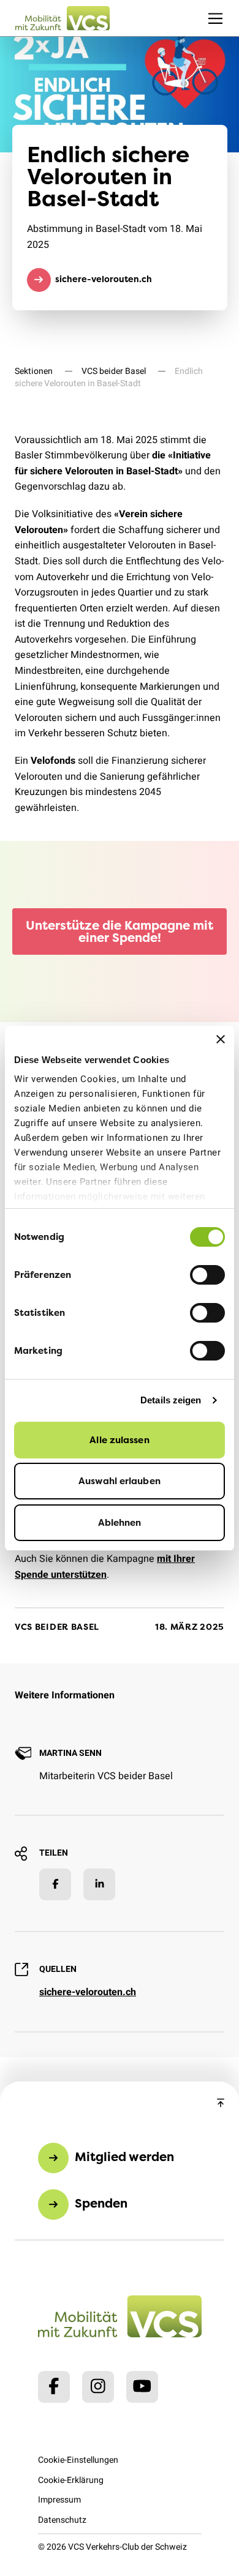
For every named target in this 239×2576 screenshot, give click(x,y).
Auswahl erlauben (120, 1481)
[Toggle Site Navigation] (215, 18)
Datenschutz (62, 2520)
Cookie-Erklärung (71, 2480)
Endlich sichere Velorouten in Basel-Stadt (109, 377)
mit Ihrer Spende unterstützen (105, 1567)
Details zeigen (171, 1400)
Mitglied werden (124, 2156)
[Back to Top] (221, 2104)
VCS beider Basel (114, 371)
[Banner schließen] (221, 1039)
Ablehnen (120, 1522)
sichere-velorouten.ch (104, 279)
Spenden (101, 2203)
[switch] (207, 1275)
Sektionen (34, 371)
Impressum (59, 2500)
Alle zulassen (119, 1440)
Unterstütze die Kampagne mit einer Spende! (120, 931)
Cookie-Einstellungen (78, 2460)
